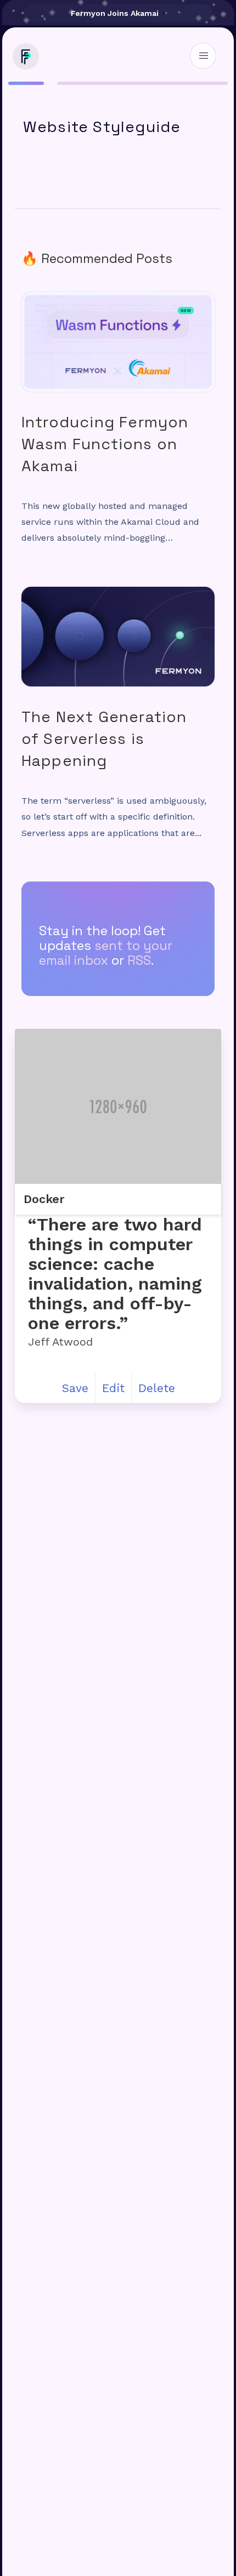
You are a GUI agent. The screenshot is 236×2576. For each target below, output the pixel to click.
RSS (139, 960)
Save (75, 1388)
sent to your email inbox (106, 953)
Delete (157, 1388)
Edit (113, 1388)
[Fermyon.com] (24, 65)
